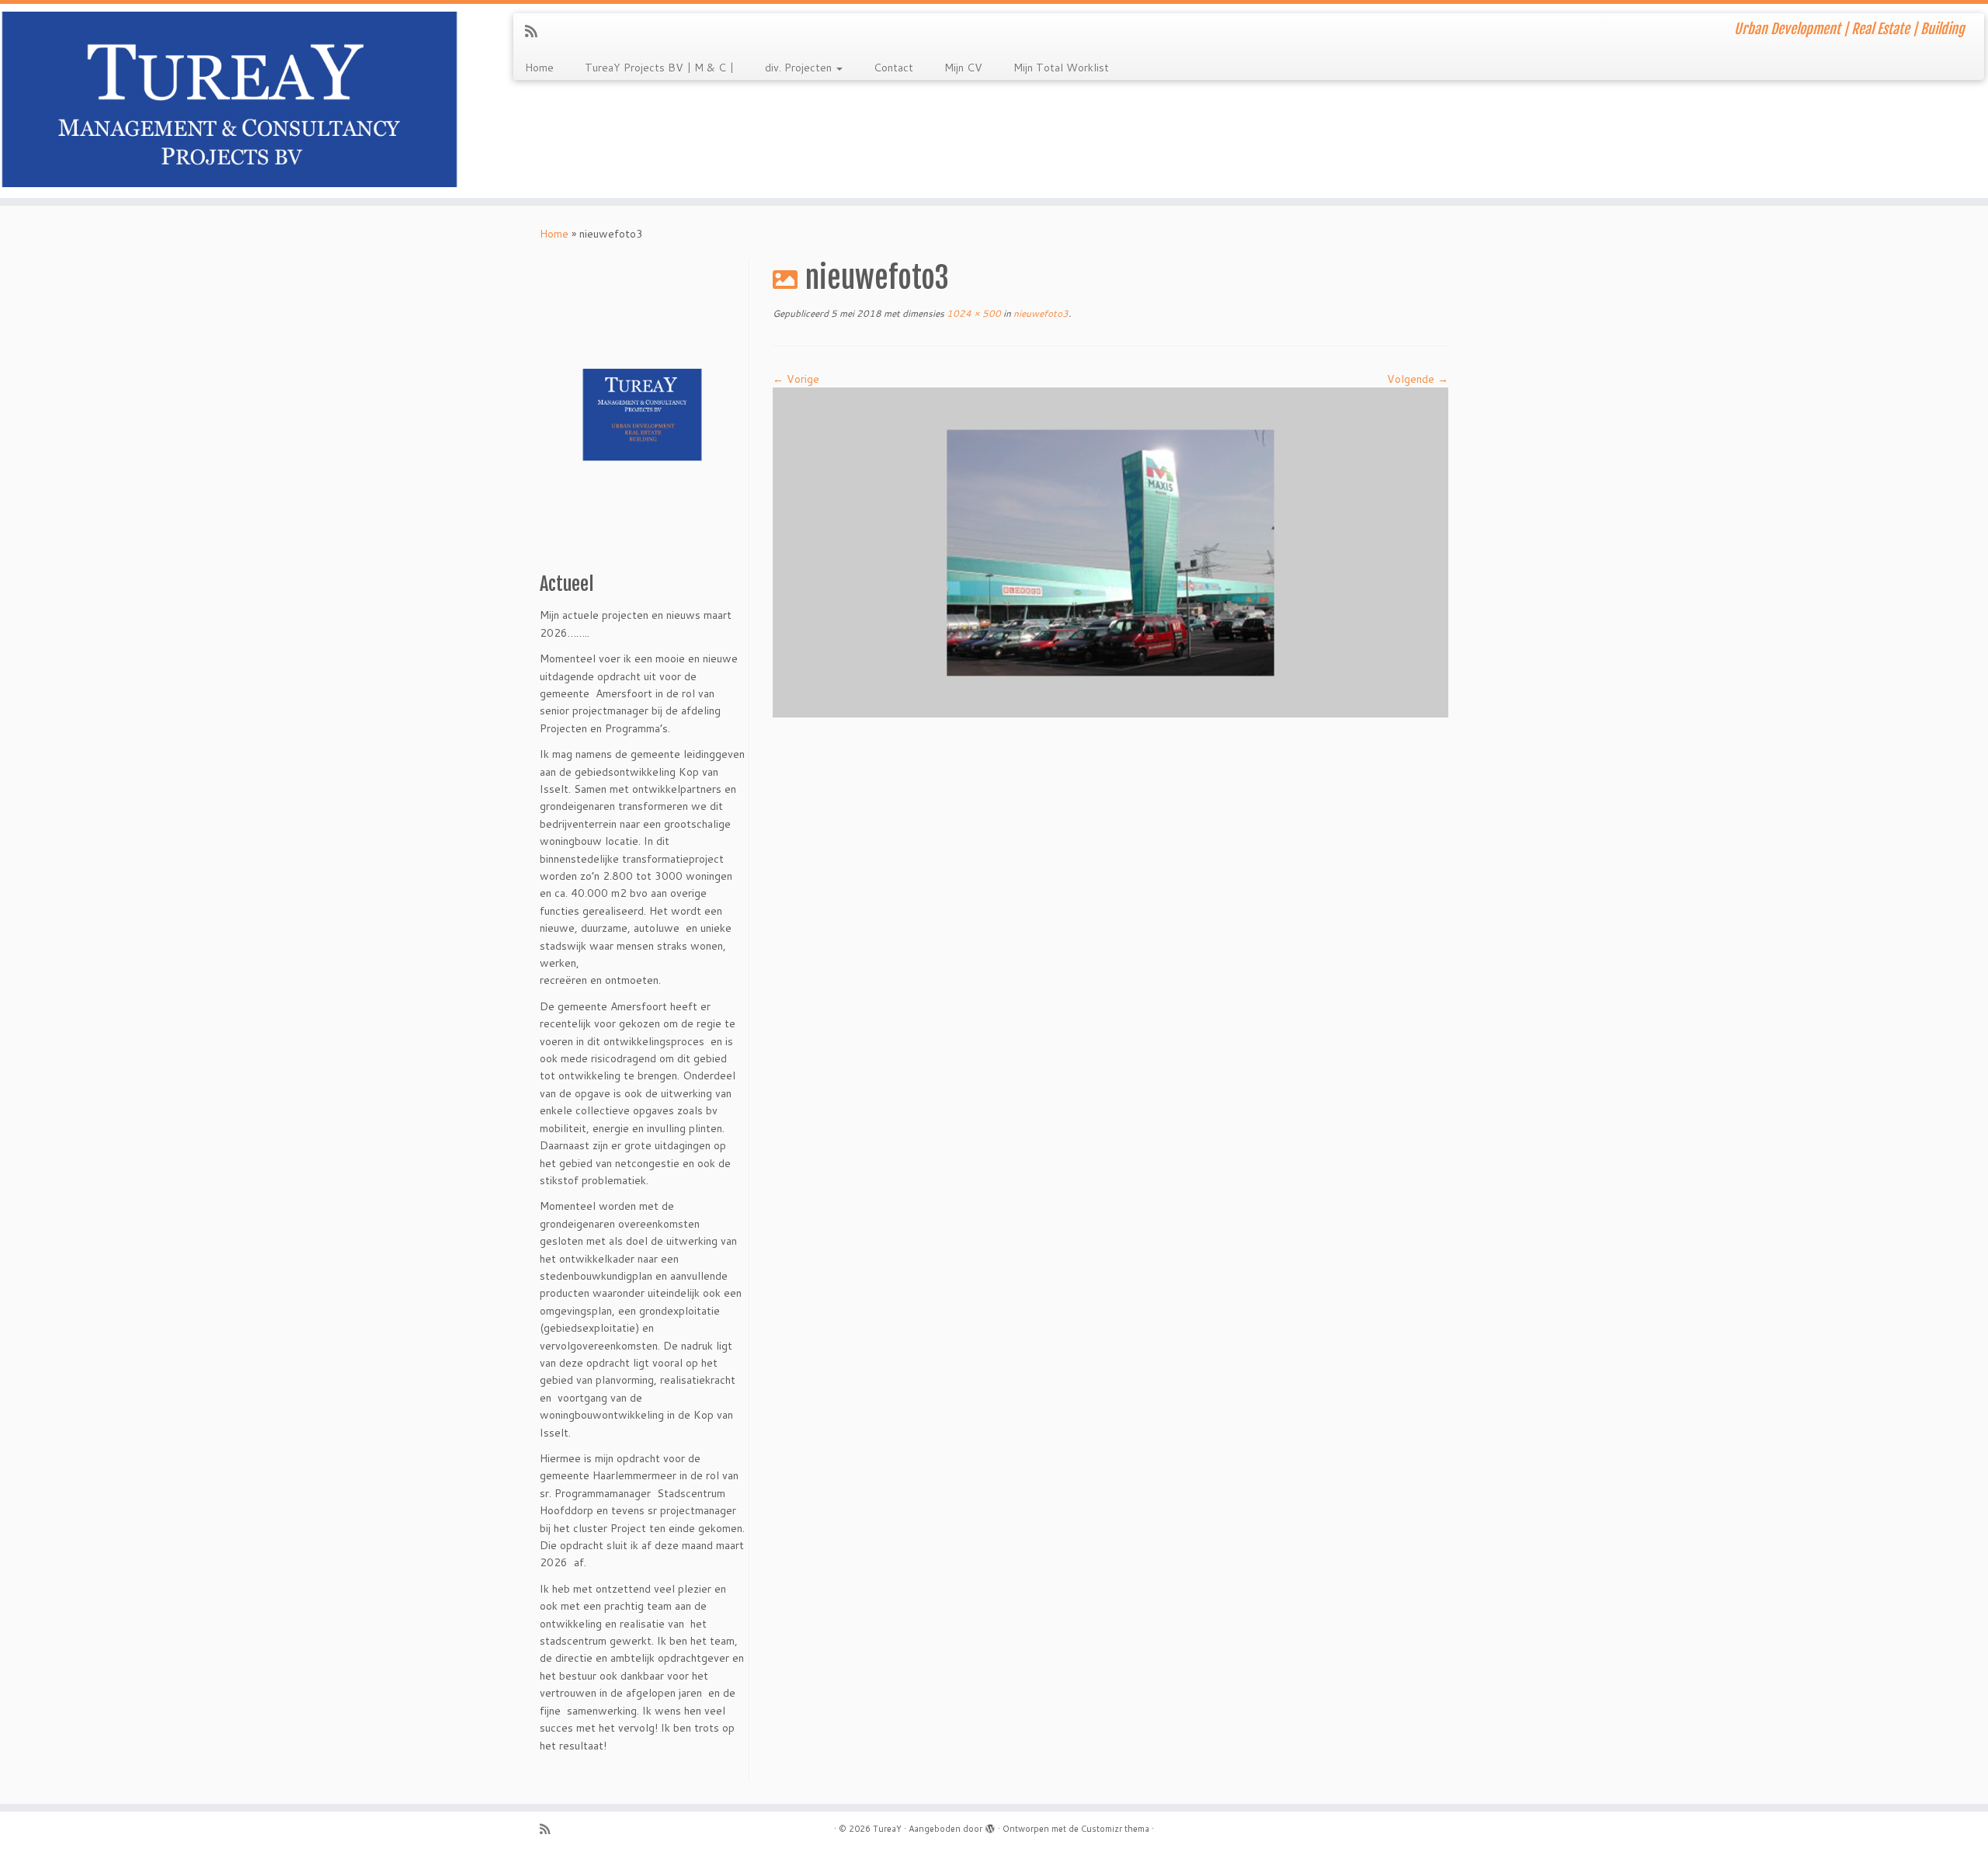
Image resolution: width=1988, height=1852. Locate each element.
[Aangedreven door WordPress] (990, 1826)
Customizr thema (1115, 1829)
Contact (893, 68)
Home (539, 68)
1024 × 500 (973, 313)
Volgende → (1418, 379)
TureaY (887, 1829)
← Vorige (796, 379)
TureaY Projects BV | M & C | (659, 68)
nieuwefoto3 (1040, 313)
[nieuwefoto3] (1110, 551)
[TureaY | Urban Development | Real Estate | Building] (229, 101)
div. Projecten (800, 68)
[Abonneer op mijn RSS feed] (536, 31)
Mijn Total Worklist (1061, 68)
